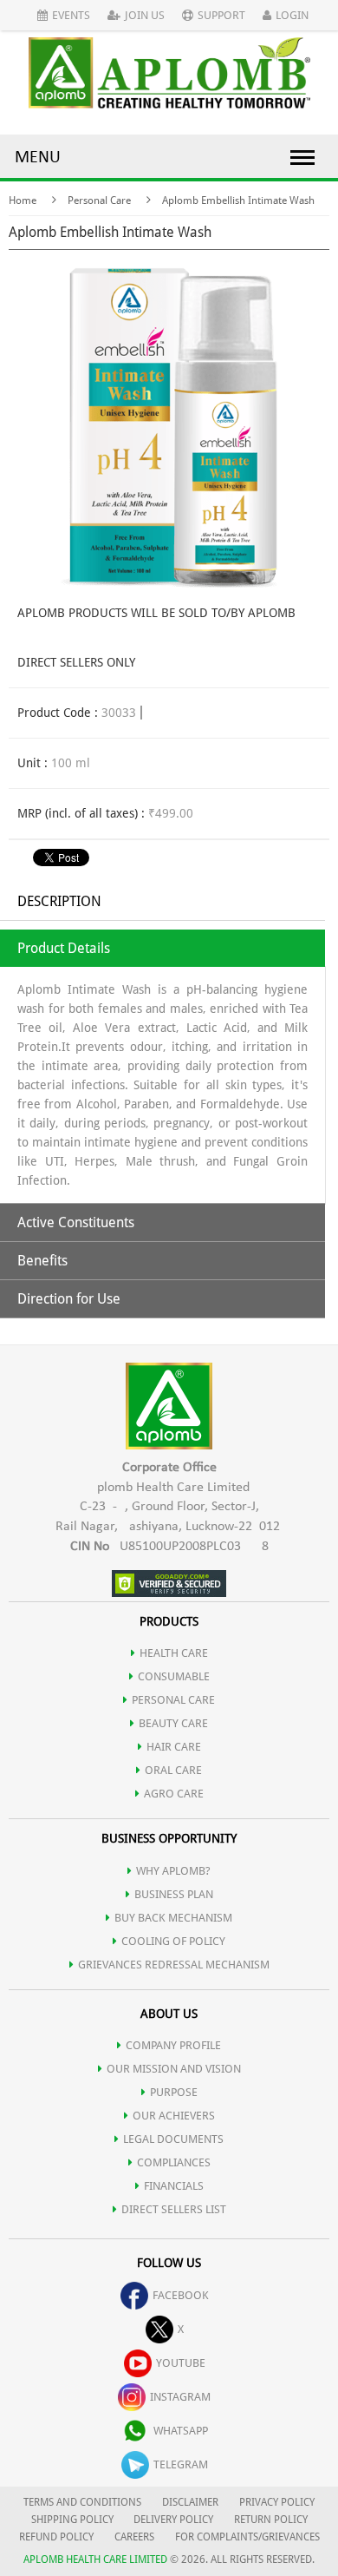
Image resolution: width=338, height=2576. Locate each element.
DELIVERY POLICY (173, 2520)
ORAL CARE (173, 1770)
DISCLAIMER (190, 2502)
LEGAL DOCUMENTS (173, 2139)
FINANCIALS (174, 2186)
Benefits (42, 1261)
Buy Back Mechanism (173, 1918)
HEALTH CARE (174, 1653)
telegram (181, 2464)
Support (221, 15)
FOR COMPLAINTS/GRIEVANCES (247, 2537)
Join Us (145, 15)
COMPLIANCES (174, 2162)
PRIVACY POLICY (277, 2502)
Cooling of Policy (173, 1941)
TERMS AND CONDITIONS (82, 2502)
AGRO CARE (174, 1794)
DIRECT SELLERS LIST (174, 2209)
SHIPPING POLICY (74, 2520)
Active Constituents (76, 1222)
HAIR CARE (174, 1747)
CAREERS (134, 2537)
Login (292, 15)
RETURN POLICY (271, 2520)
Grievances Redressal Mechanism (174, 1965)
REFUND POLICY (56, 2537)
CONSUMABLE (174, 1676)
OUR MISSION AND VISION (174, 2069)
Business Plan (174, 1894)
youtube (181, 2363)
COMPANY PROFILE (173, 2045)
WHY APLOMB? (173, 1871)
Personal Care (99, 200)
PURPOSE (174, 2092)
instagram (180, 2397)
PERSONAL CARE (173, 1700)
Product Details (64, 948)
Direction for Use (69, 1299)
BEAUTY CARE (173, 1723)
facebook (181, 2295)
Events (71, 15)
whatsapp (181, 2431)
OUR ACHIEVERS (174, 2116)
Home (23, 200)
